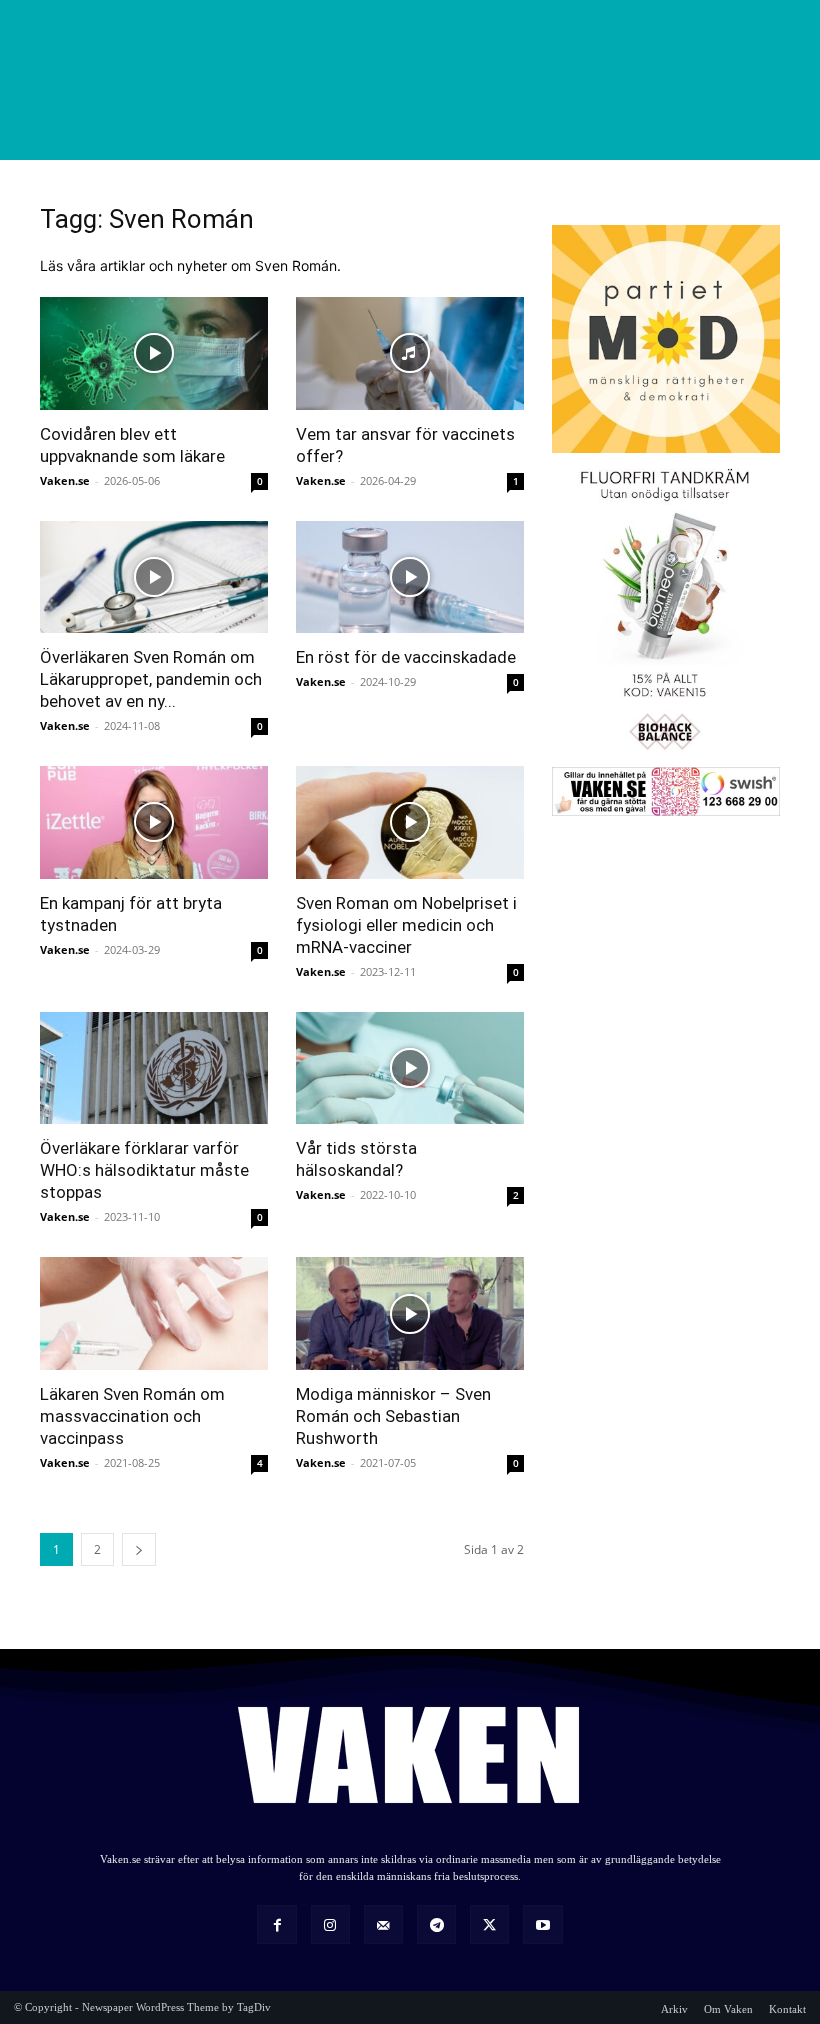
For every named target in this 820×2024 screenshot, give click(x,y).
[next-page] (139, 1549)
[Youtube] (542, 1924)
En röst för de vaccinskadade (406, 657)
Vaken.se (65, 480)
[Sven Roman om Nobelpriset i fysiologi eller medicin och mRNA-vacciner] (410, 822)
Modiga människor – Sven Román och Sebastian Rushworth (393, 1416)
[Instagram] (330, 1924)
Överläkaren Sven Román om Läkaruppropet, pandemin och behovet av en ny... (151, 679)
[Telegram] (436, 1924)
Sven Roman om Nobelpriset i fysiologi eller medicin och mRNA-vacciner (406, 925)
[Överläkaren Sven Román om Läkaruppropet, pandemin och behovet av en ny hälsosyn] (154, 577)
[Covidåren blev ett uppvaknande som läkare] (154, 353)
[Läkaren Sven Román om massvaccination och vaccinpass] (154, 1313)
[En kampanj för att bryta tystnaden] (154, 822)
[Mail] (383, 1924)
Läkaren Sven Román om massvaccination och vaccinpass (132, 1416)
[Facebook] (276, 1924)
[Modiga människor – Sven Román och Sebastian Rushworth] (410, 1313)
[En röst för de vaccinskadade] (410, 577)
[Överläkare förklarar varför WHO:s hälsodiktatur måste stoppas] (154, 1068)
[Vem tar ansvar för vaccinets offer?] (410, 353)
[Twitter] (489, 1924)
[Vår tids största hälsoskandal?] (410, 1068)
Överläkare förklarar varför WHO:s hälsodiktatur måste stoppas (144, 1170)
